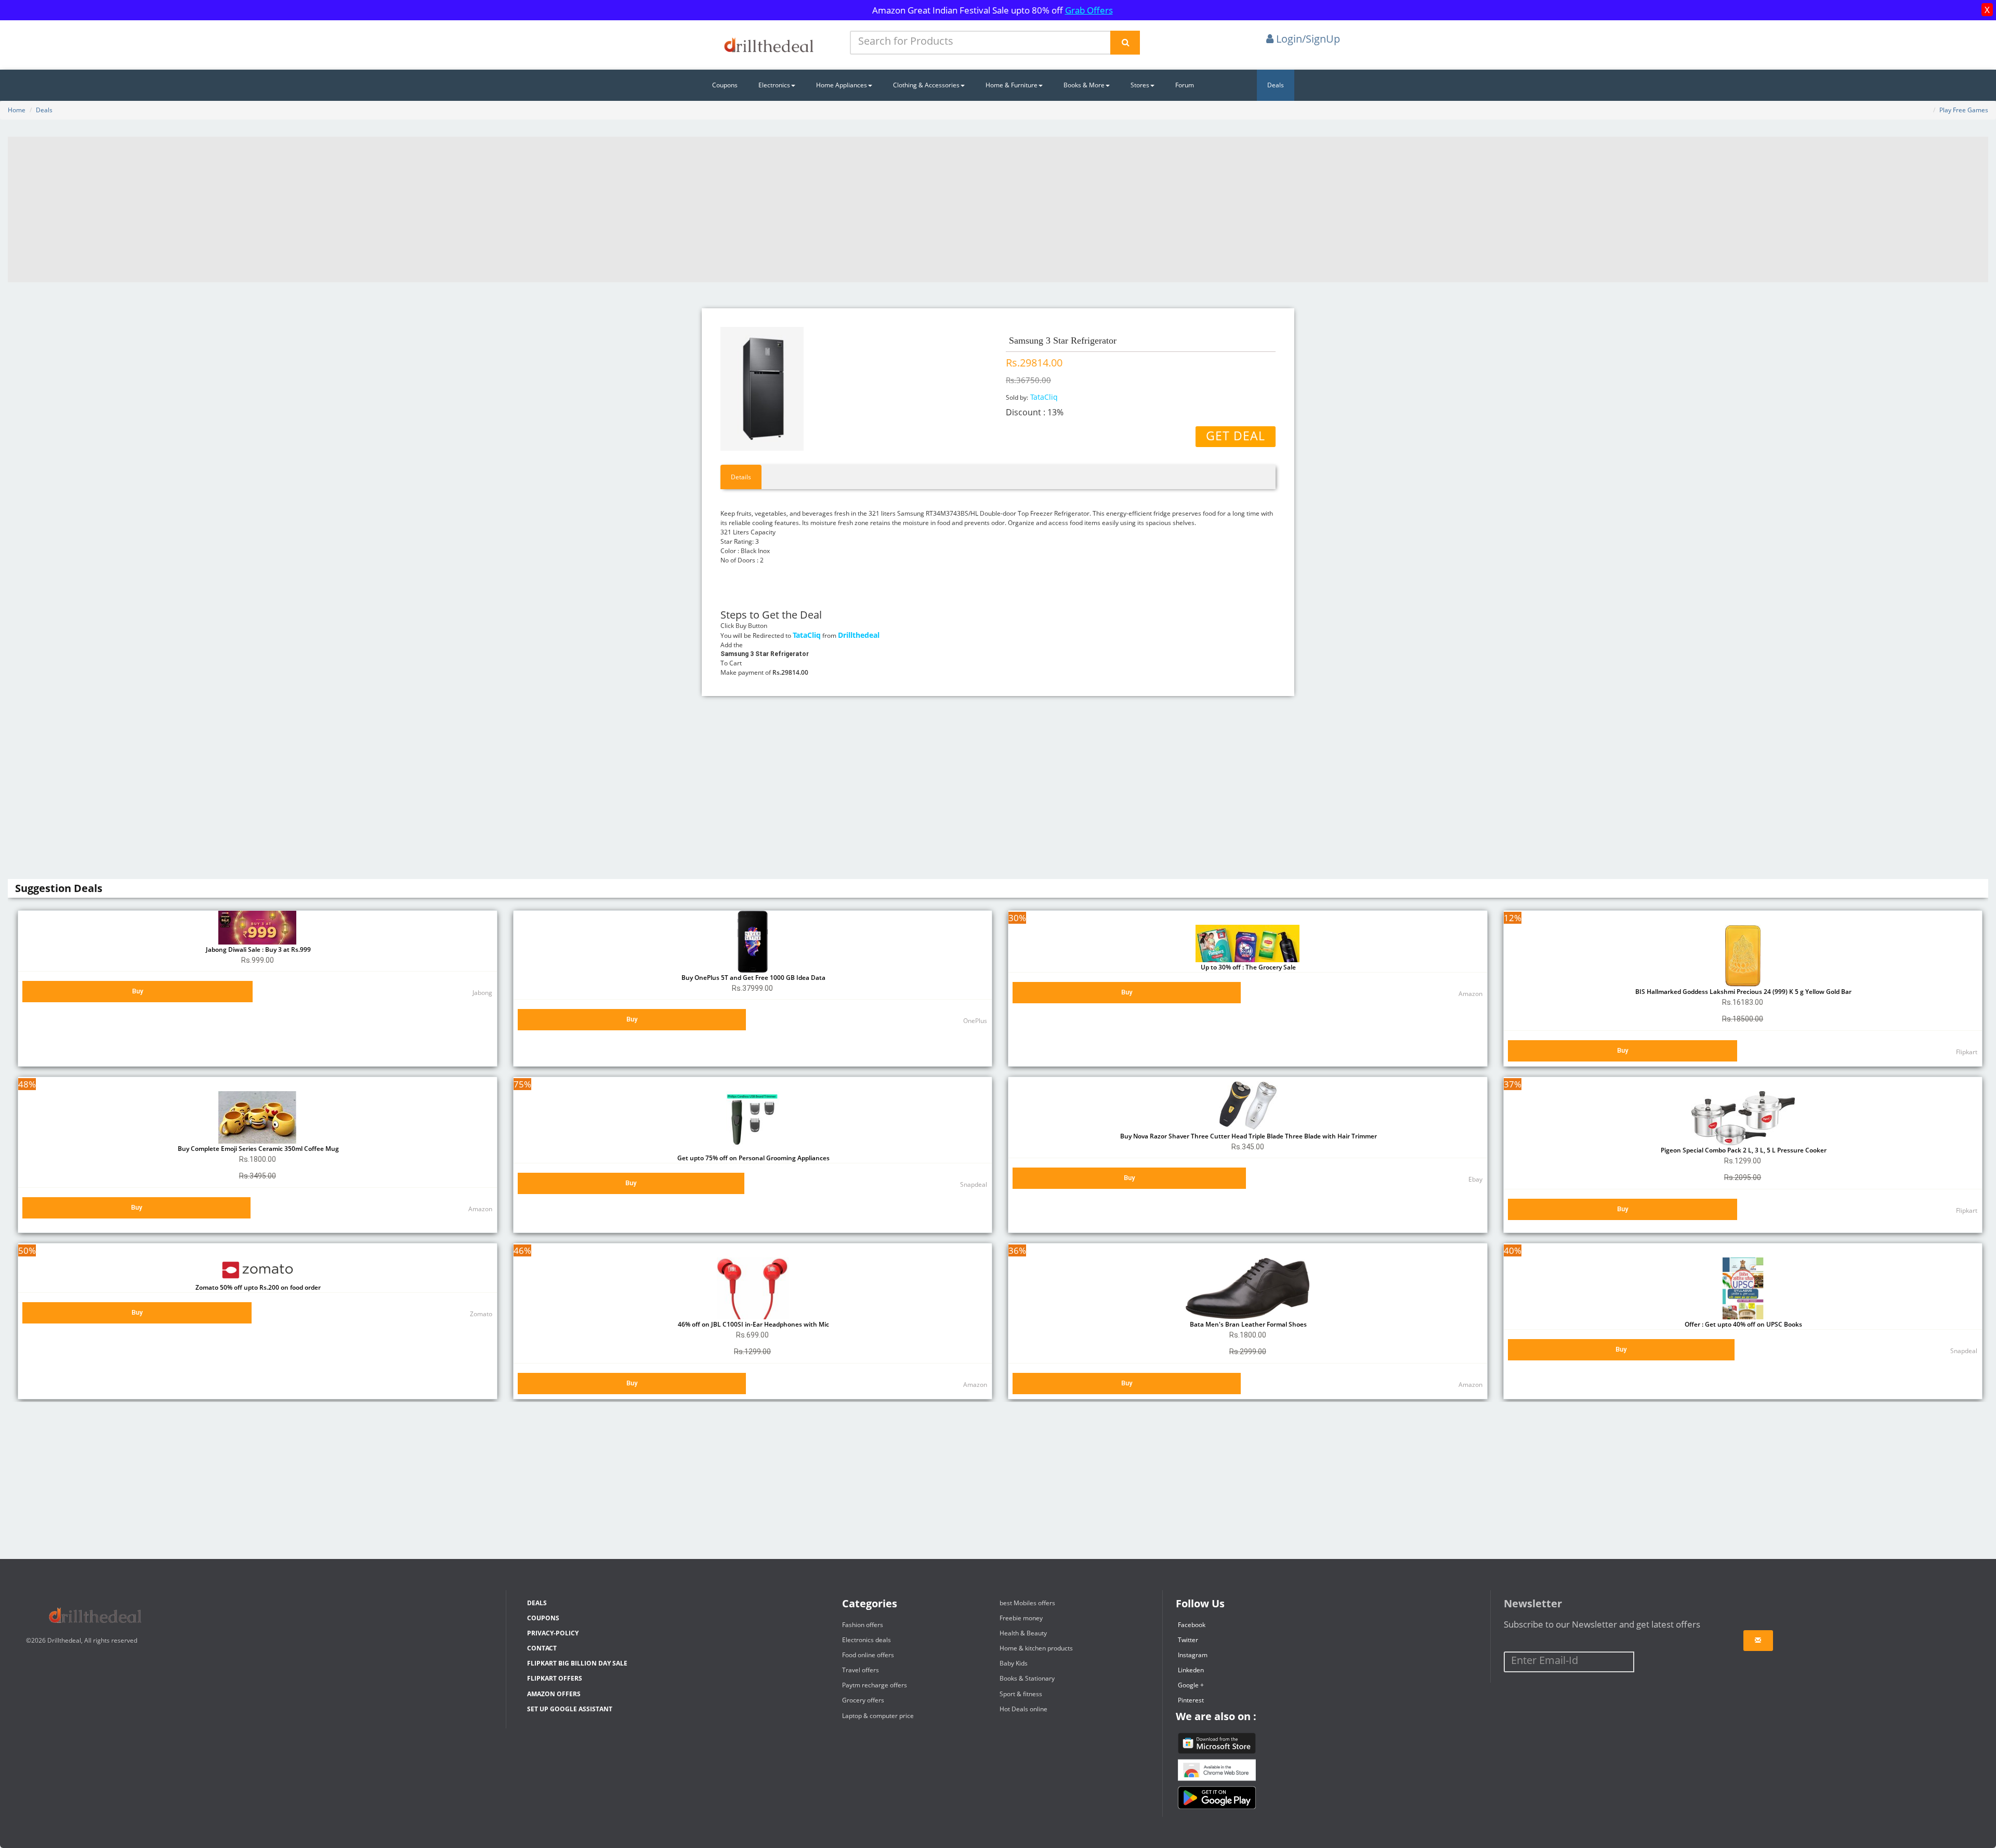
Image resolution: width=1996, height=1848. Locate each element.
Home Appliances (842, 85)
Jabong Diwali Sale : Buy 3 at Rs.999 (258, 949)
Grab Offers (1089, 10)
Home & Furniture (1012, 85)
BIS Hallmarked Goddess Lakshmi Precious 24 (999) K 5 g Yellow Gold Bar (1743, 992)
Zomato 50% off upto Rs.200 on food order (257, 1287)
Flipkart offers (555, 1678)
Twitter (1188, 1640)
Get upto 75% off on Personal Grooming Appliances (753, 1158)
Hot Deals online (1023, 1709)
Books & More (1084, 85)
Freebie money (1021, 1618)
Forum (1185, 85)
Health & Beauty (1023, 1633)
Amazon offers (554, 1694)
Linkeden (1191, 1670)
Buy (137, 991)
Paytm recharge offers (875, 1685)
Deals (1276, 85)
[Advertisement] (998, 209)
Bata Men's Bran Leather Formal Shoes (1247, 1324)
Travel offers (861, 1670)
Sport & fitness (1021, 1694)
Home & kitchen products (1036, 1648)
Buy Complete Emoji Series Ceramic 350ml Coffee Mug (258, 1149)
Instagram (1193, 1655)
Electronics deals (866, 1640)
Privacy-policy (553, 1633)
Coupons (725, 85)
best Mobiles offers (1027, 1603)
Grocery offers (863, 1700)
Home (17, 110)
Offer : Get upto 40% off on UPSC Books (1743, 1324)
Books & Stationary (1027, 1678)
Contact (542, 1648)
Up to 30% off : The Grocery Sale (1247, 967)
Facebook (1192, 1625)
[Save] (1758, 1641)
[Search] (1125, 43)
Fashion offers (863, 1625)
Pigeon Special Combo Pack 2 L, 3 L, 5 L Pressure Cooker (1743, 1150)
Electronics (774, 85)
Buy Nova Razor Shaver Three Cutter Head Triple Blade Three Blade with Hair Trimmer (1248, 1136)
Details (741, 477)
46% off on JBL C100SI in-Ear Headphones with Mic (753, 1324)
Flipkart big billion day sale (577, 1663)
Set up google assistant (570, 1709)
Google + (1191, 1685)
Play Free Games (1964, 110)
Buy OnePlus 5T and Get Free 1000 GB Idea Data (753, 978)
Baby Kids (1014, 1663)
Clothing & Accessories (926, 85)
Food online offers (868, 1655)
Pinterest (1191, 1700)
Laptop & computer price (878, 1716)
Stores (1140, 85)
